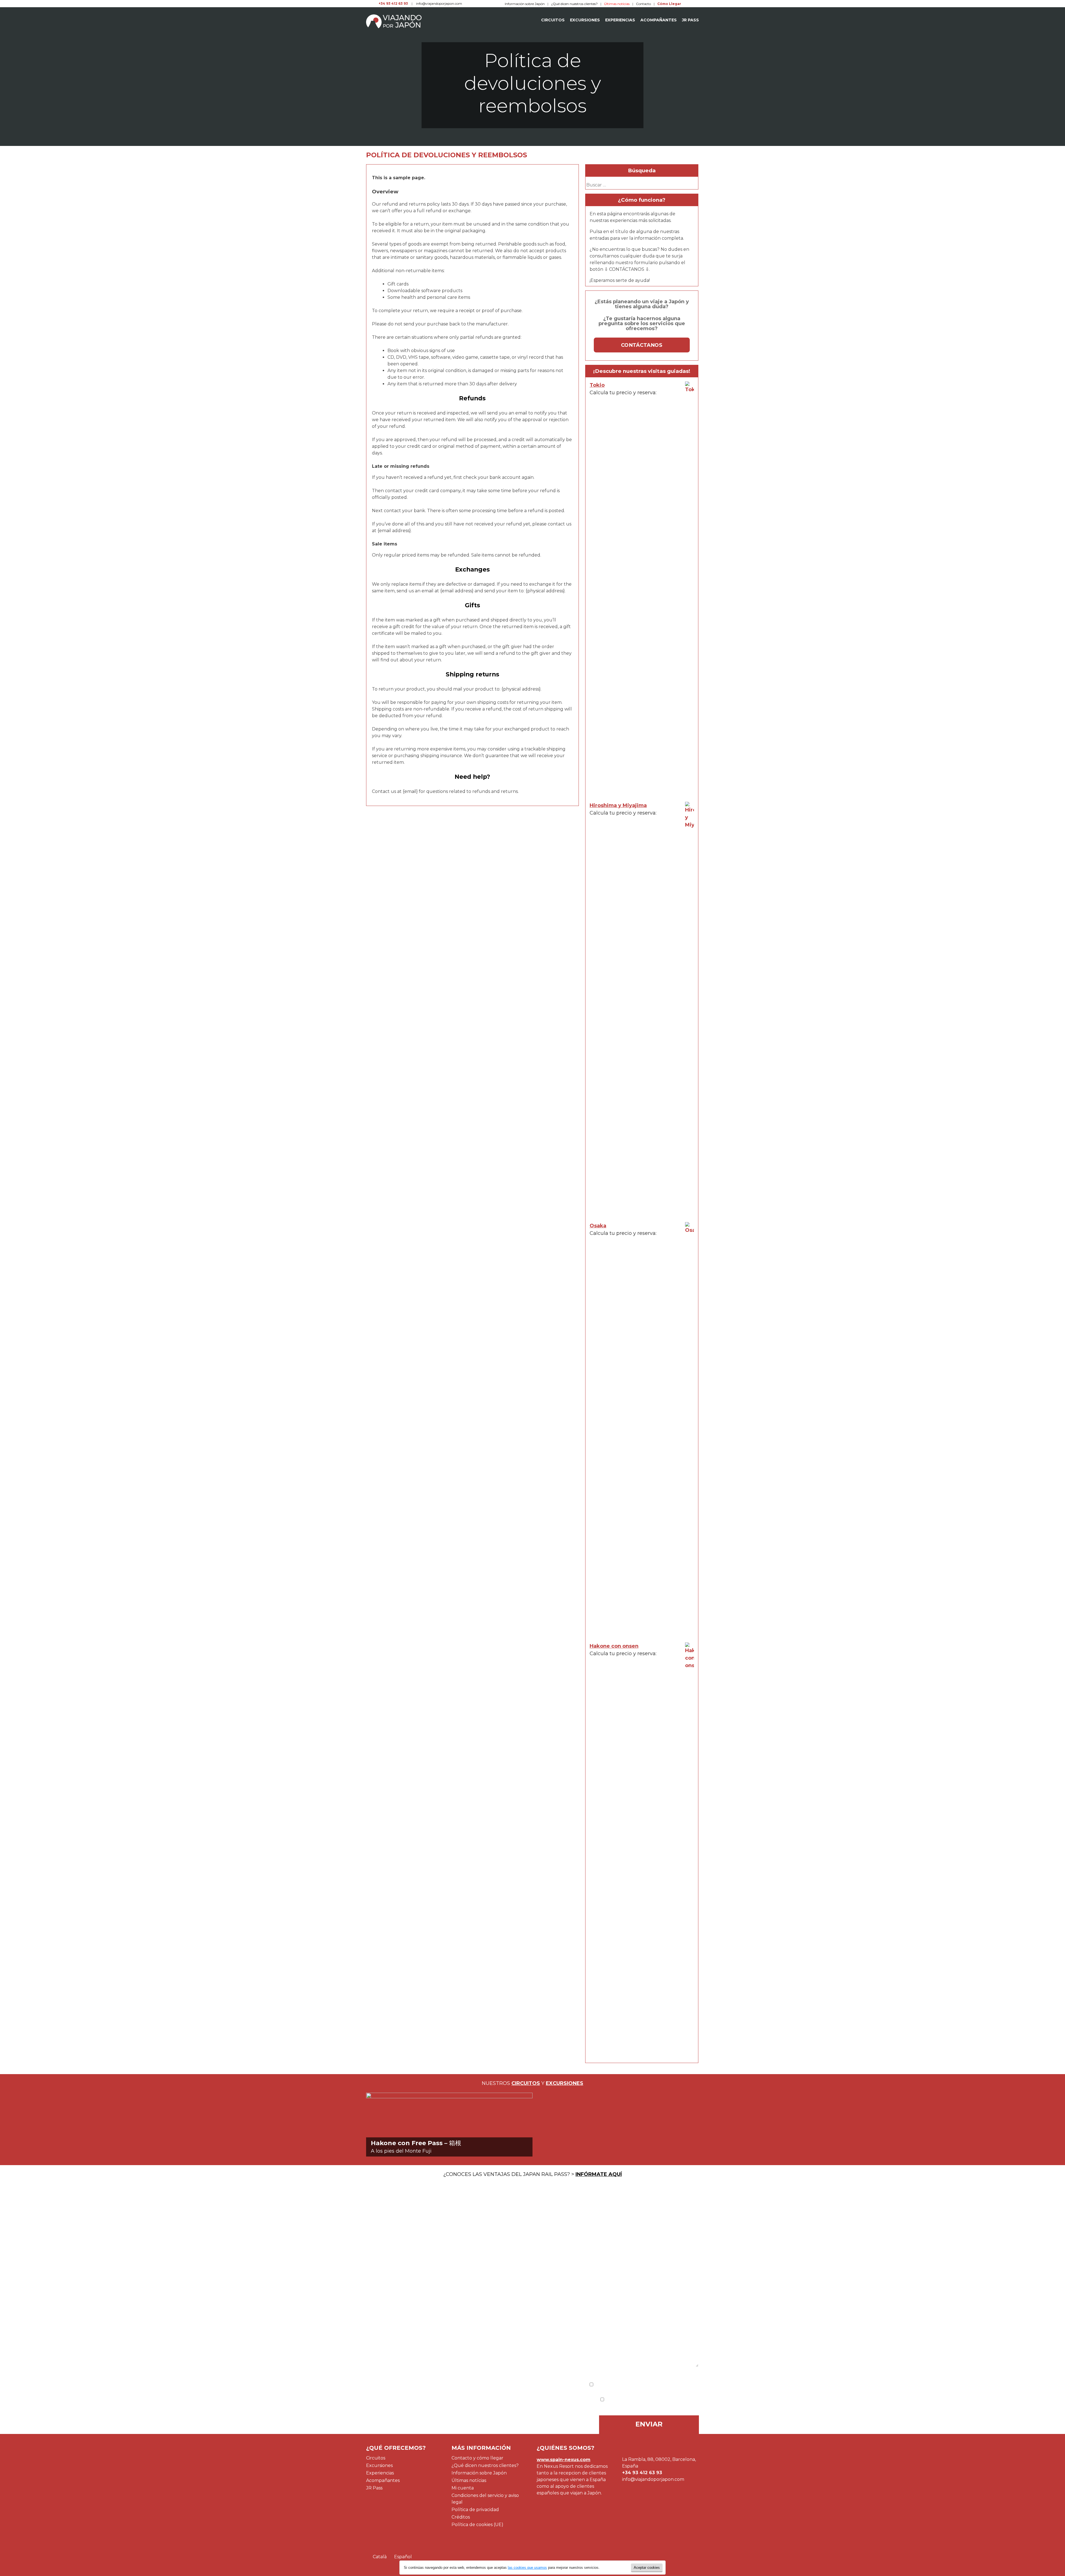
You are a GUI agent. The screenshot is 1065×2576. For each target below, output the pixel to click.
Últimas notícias (469, 2480)
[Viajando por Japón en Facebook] (373, 3)
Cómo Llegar (669, 4)
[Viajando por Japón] (394, 21)
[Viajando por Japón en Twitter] (368, 3)
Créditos (461, 2517)
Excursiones (585, 20)
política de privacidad (672, 2385)
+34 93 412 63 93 (393, 3)
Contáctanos (642, 345)
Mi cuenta (463, 2488)
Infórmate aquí (599, 2174)
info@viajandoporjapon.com (439, 3)
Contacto (643, 4)
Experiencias (620, 20)
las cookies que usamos (527, 2568)
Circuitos (553, 20)
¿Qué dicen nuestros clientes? (574, 4)
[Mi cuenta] (687, 4)
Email (374, 2256)
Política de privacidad (475, 2510)
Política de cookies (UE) (477, 2525)
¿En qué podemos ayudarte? (404, 2291)
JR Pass (690, 20)
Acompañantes (659, 20)
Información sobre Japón (525, 4)
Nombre (377, 2226)
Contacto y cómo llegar (477, 2458)
